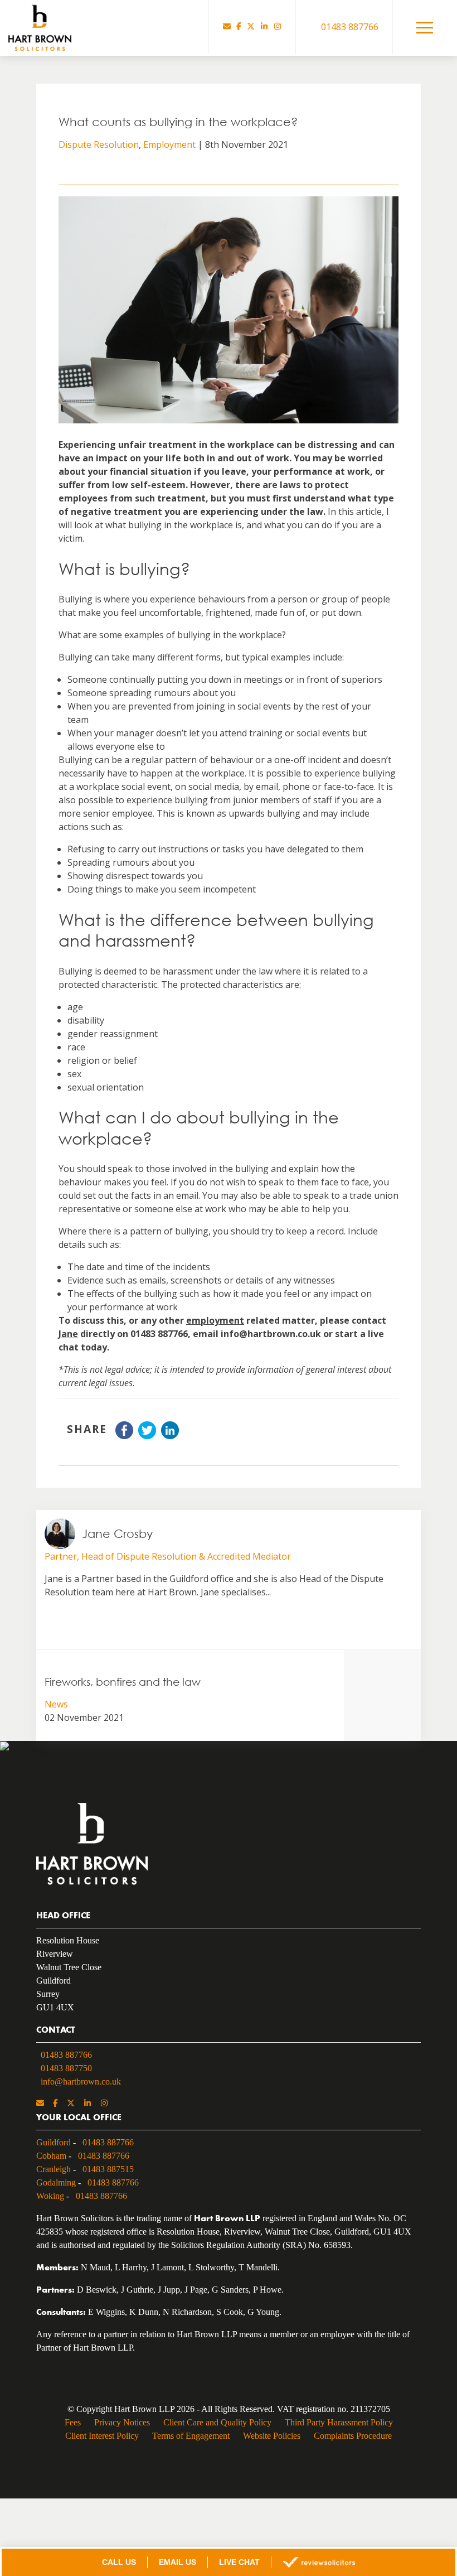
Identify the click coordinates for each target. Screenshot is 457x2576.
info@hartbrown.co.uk (82, 2080)
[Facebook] (239, 27)
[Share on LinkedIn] (170, 1436)
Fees (68, 2428)
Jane (68, 1334)
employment (215, 1320)
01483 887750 (70, 2067)
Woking (50, 2194)
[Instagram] (278, 27)
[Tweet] (147, 1436)
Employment (169, 144)
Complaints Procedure (357, 2441)
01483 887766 (70, 2053)
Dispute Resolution (99, 144)
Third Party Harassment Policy (342, 2428)
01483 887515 (115, 2168)
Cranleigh (55, 2168)
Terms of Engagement (188, 2441)
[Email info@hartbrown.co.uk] (227, 27)
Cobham (53, 2154)
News (56, 1704)
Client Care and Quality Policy (217, 2428)
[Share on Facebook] (124, 1436)
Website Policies (272, 2441)
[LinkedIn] (264, 27)
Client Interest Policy (97, 2441)
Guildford (54, 2141)
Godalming (58, 2181)
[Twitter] (251, 27)
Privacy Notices (118, 2428)
